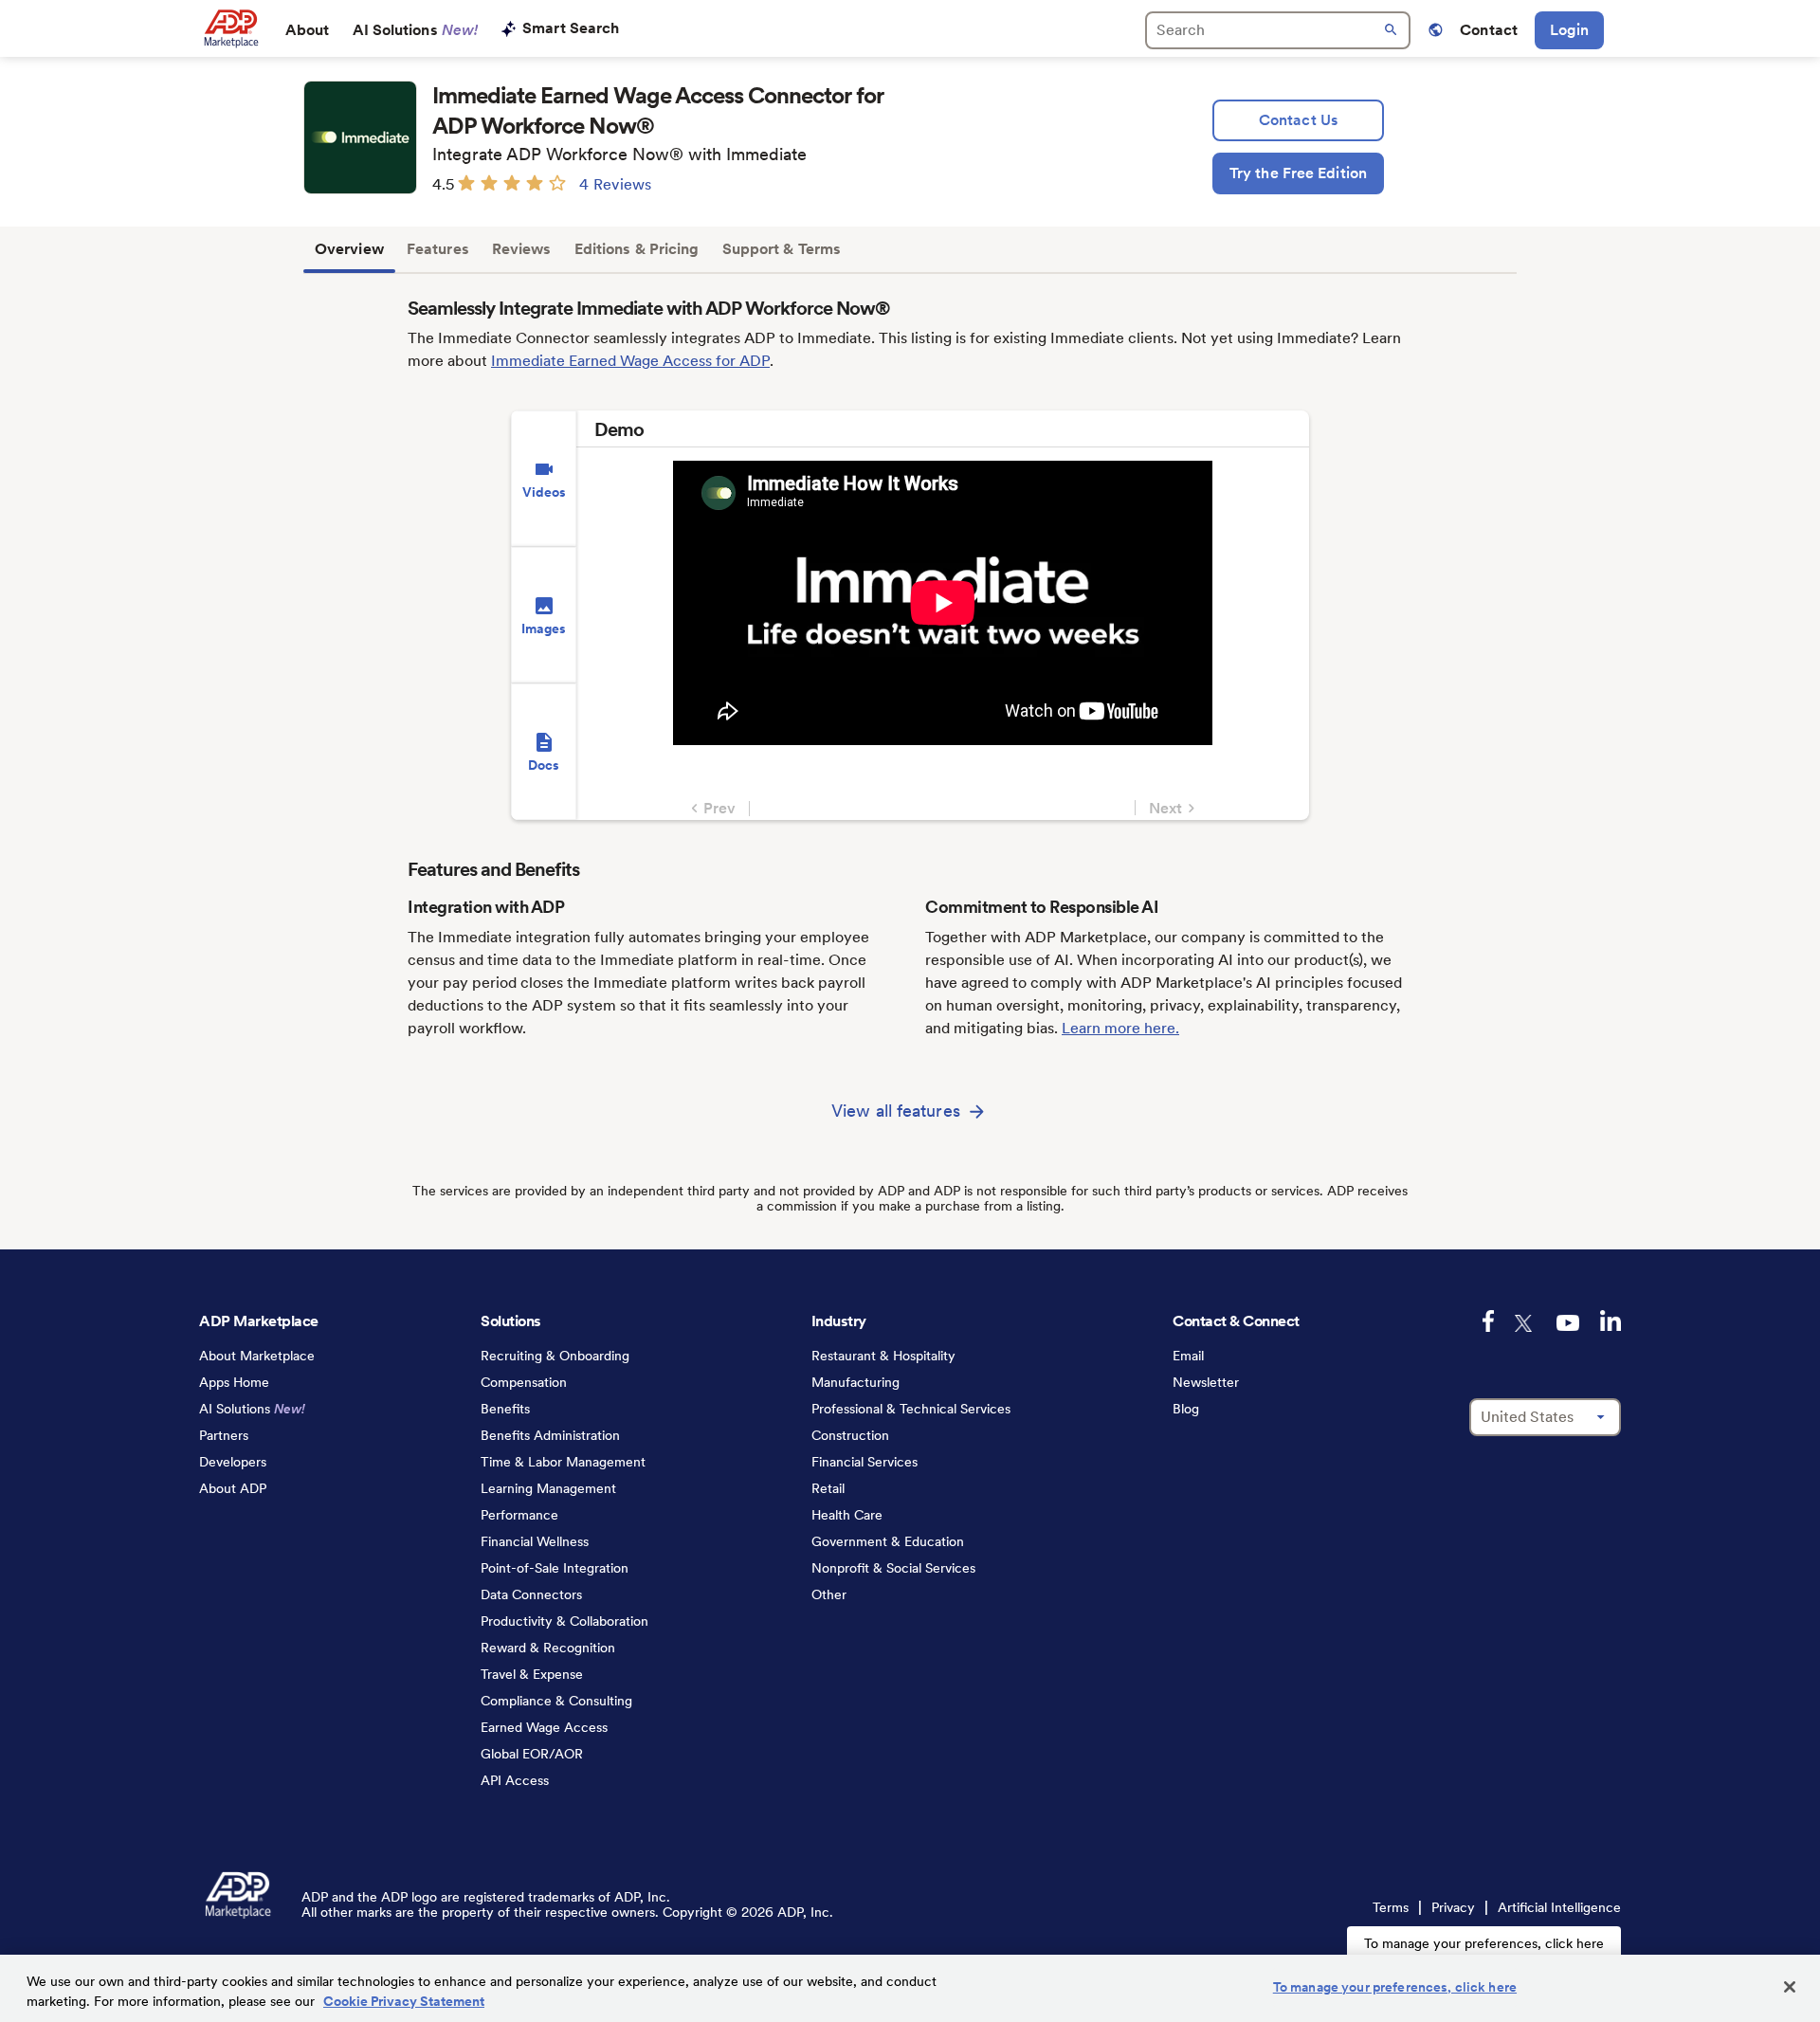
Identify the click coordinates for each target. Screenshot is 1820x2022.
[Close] (1790, 1987)
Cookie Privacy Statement (404, 2001)
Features (438, 249)
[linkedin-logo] (1611, 1321)
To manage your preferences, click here (1484, 1943)
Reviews (522, 249)
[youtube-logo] (1568, 1323)
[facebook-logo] (1488, 1321)
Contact (1489, 30)
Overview (349, 249)
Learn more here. (1120, 1028)
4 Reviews (615, 184)
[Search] (1278, 30)
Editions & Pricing (637, 249)
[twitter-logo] (1525, 1323)
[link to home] (231, 28)
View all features (896, 1111)
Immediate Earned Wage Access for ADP (630, 361)
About (308, 30)
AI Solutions (416, 30)
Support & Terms (782, 249)
